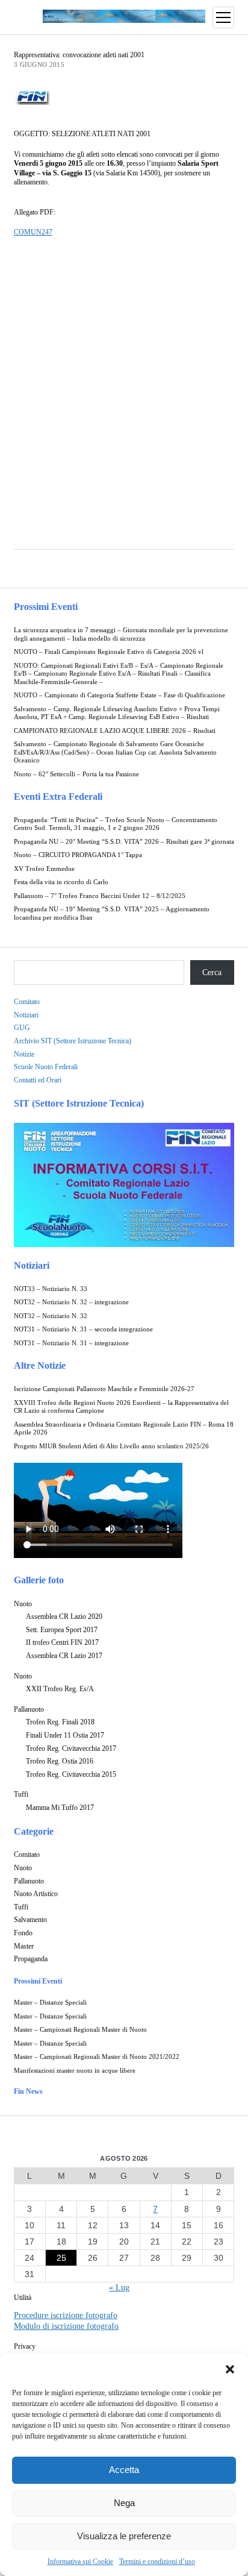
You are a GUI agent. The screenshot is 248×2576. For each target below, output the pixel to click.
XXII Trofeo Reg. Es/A (60, 1689)
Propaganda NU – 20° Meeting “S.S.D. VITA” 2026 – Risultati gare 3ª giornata (124, 842)
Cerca (212, 972)
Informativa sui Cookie (80, 2562)
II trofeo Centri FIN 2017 (62, 1642)
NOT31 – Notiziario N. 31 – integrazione (71, 1343)
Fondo (23, 1933)
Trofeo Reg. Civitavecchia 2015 (71, 1774)
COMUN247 (33, 232)
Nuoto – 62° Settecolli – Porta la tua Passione (76, 774)
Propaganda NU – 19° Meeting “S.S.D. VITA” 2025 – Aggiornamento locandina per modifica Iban (112, 913)
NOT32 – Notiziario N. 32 (51, 1316)
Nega (124, 2503)
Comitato (27, 1002)
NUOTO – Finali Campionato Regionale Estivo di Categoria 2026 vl (109, 652)
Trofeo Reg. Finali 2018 (60, 1722)
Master (24, 1946)
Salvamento (30, 1920)
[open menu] (223, 17)
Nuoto (23, 1604)
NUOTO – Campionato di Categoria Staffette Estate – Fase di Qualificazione (119, 695)
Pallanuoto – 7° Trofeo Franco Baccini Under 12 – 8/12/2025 (100, 896)
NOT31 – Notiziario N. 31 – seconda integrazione (83, 1329)
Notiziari (26, 1015)
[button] (230, 2369)
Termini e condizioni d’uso (157, 2562)
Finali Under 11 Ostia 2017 (65, 1735)
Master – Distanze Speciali (50, 2003)
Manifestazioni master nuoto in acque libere (75, 2071)
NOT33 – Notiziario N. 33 (51, 1289)
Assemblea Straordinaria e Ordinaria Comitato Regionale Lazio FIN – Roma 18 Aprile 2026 (124, 1429)
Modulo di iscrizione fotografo (66, 2326)
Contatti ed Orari (38, 1080)
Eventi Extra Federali (58, 796)
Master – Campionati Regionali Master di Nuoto (80, 2030)
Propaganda (31, 1959)
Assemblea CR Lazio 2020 (64, 1616)
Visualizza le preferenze (124, 2536)
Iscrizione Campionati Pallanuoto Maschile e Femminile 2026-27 (104, 1389)
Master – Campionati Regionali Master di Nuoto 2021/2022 (97, 2057)
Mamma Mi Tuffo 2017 (60, 1808)
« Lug (119, 2288)
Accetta (124, 2470)
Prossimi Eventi (46, 607)
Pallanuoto (29, 1709)
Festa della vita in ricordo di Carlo (61, 882)
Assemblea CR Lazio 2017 (64, 1656)
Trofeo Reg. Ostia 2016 (60, 1761)
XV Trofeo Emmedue (44, 869)
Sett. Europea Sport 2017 (62, 1630)
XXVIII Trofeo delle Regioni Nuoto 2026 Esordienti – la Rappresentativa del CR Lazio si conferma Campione (121, 1407)
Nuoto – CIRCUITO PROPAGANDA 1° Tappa (78, 855)
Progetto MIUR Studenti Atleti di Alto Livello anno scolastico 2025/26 (111, 1446)
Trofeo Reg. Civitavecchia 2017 (71, 1748)
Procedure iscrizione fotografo (66, 2315)
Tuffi (21, 1794)
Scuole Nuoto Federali (46, 1067)
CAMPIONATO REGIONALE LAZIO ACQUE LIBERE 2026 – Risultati (115, 731)
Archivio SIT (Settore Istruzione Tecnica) (73, 1041)
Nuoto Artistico (36, 1894)
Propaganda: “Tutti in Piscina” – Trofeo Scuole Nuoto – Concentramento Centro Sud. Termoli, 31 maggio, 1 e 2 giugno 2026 (116, 824)
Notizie (24, 1054)
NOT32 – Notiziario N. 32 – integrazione (71, 1302)
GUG (22, 1028)
